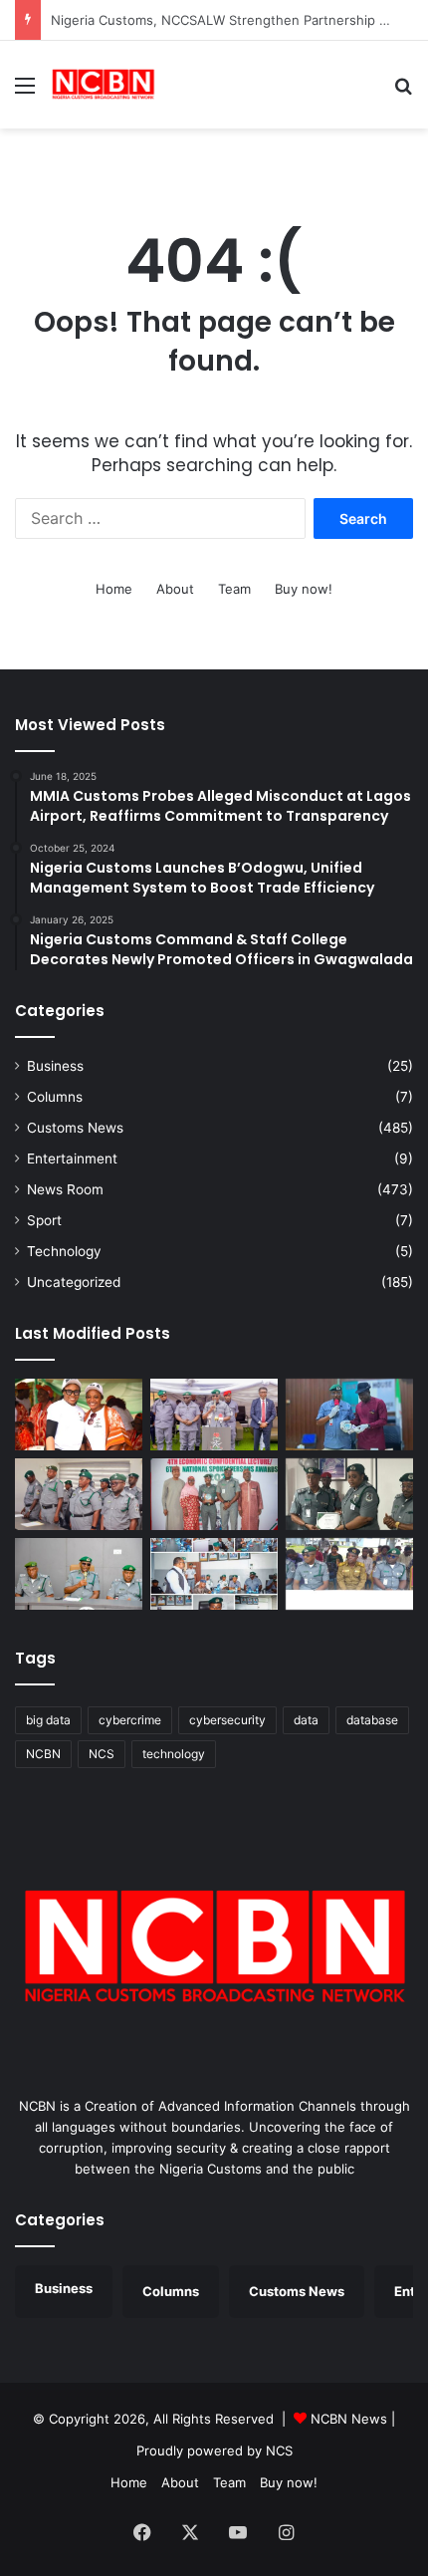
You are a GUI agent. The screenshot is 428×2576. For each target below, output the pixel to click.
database (372, 1720)
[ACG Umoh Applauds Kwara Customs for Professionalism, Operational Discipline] (214, 1574)
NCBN (43, 1754)
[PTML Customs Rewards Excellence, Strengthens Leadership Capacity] (349, 1494)
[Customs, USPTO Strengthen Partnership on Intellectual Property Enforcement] (349, 1574)
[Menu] (25, 92)
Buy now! (304, 589)
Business (55, 1066)
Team (234, 589)
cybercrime (130, 1720)
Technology (64, 1251)
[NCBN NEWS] (103, 85)
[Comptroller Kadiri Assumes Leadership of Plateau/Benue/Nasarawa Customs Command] (79, 1494)
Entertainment (72, 1159)
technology (174, 1754)
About (175, 589)
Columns (55, 1097)
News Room (65, 1189)
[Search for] (403, 92)
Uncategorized (74, 1282)
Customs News (75, 1128)
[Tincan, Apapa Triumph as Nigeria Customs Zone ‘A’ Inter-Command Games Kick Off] (79, 1415)
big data (48, 1720)
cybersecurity (227, 1720)
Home (114, 589)
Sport (44, 1220)
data (306, 1720)
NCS (102, 1754)
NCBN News (349, 2419)
